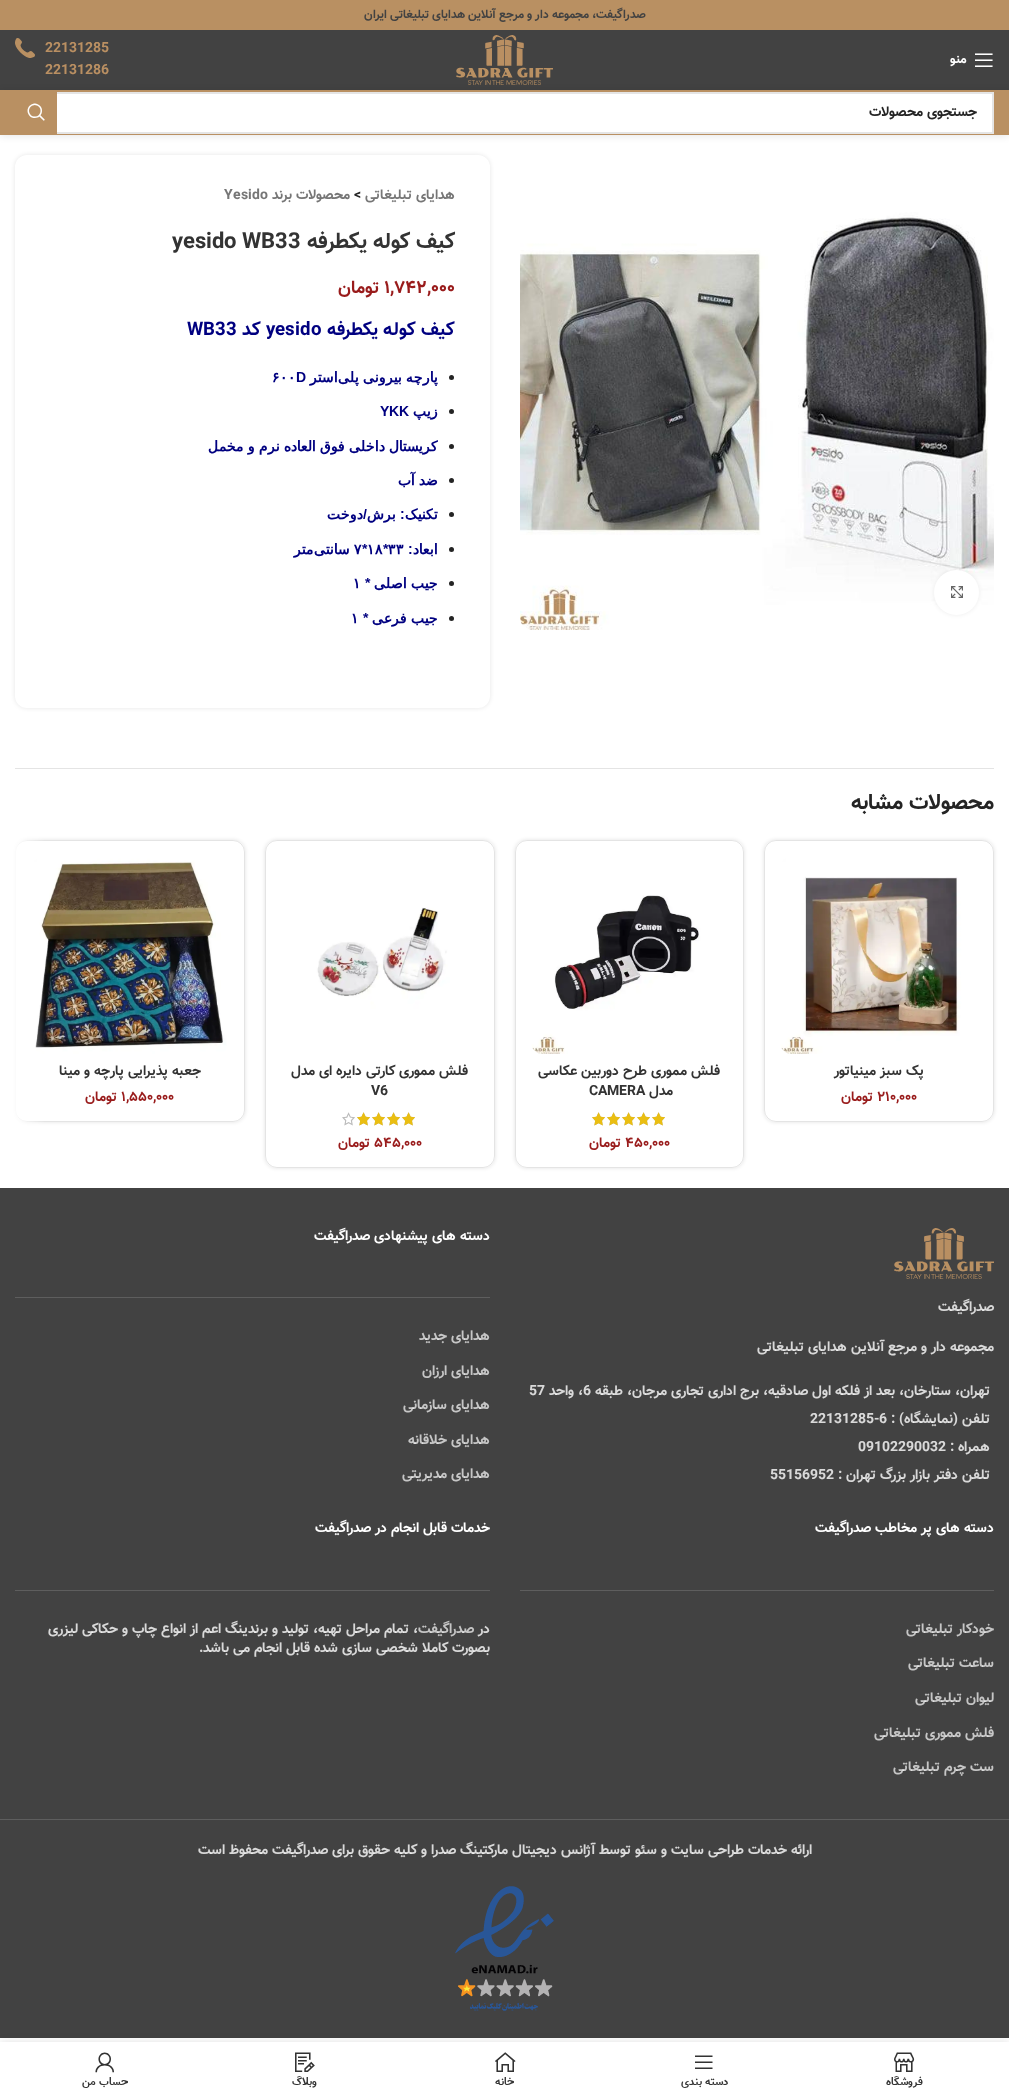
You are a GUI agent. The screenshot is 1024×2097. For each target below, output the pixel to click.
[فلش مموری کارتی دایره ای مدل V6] (380, 955)
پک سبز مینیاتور (879, 1072)
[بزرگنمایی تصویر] (956, 592)
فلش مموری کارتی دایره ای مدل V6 (379, 1082)
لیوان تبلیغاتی (954, 1699)
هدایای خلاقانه (449, 1441)
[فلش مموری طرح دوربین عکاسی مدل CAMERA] (630, 955)
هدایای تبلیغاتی (410, 196)
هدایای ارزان (456, 1372)
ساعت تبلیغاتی (951, 1664)
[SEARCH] (36, 113)
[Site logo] (504, 61)
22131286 (77, 71)
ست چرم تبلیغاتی (943, 1768)
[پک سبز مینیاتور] (879, 955)
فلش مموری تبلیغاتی (934, 1734)
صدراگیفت (446, 1630)
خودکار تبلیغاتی (950, 1630)
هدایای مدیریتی (446, 1475)
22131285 (77, 49)
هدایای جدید (454, 1337)
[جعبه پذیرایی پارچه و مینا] (130, 955)
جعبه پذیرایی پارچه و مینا (130, 1072)
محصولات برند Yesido (287, 196)
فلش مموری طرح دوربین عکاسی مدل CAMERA (629, 1082)
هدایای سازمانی (446, 1406)
